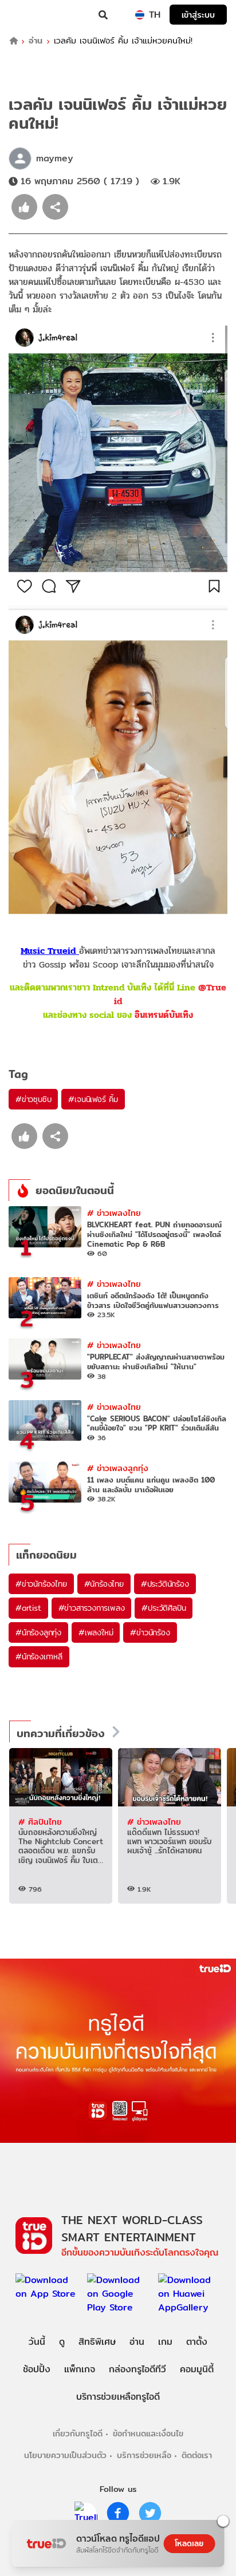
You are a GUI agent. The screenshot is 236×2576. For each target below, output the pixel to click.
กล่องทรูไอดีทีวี (137, 2369)
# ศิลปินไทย (40, 1822)
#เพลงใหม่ (96, 1632)
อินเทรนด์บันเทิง (164, 1015)
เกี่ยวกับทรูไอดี (78, 2433)
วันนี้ (37, 2342)
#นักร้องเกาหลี (39, 1656)
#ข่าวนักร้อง (150, 1632)
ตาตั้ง (197, 2342)
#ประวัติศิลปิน (164, 1608)
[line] (86, 2513)
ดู (62, 2342)
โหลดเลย (189, 2543)
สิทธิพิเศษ (97, 2342)
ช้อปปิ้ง (37, 2369)
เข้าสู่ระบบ (198, 15)
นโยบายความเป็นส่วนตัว (65, 2455)
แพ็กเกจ (80, 2369)
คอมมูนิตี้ (197, 2369)
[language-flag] (140, 15)
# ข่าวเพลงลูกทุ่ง (118, 1468)
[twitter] (150, 2513)
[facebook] (118, 2513)
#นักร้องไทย (104, 1584)
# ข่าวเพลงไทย (114, 1213)
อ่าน (36, 41)
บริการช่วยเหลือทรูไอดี (118, 2397)
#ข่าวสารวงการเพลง (92, 1608)
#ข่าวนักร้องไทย (41, 1584)
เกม (165, 2342)
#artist (28, 1608)
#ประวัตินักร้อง (165, 1584)
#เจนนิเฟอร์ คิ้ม (93, 1099)
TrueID (32, 15)
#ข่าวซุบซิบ (33, 1099)
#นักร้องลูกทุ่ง (38, 1632)
